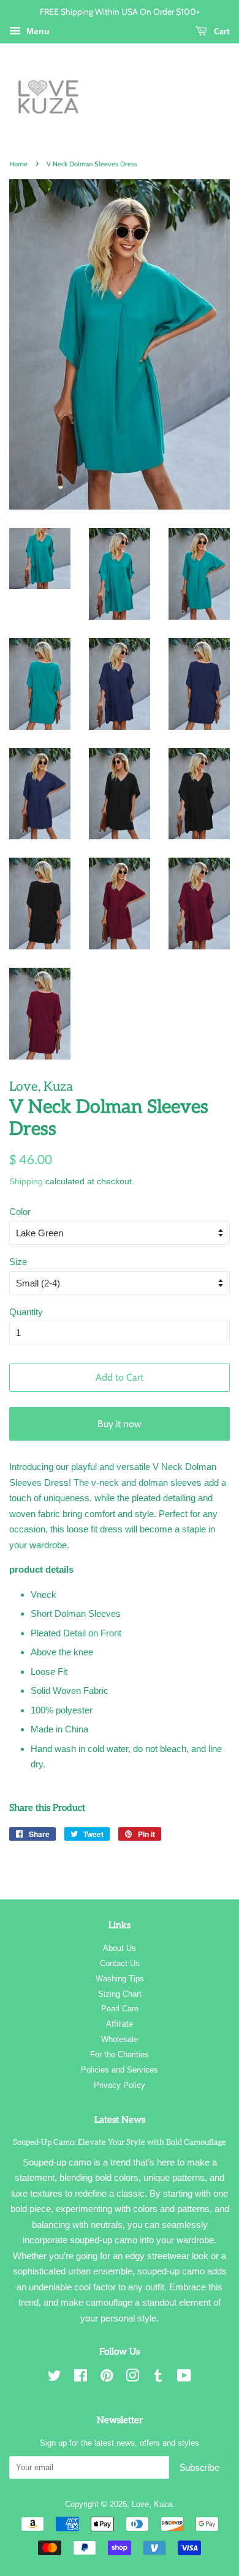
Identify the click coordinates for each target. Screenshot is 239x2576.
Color (20, 1212)
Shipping (26, 1181)
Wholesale (120, 2039)
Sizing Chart (120, 1994)
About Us (120, 1948)
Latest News (120, 2120)
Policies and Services (120, 2070)
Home (18, 164)
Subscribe (199, 2467)
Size (18, 1262)
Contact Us (120, 1963)
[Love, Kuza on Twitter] (55, 2378)
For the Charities (120, 2054)
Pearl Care (120, 2009)
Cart (221, 31)
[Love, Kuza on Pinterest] (107, 2378)
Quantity (26, 1312)
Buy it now (120, 1424)
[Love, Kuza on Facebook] (81, 2378)
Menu (37, 31)
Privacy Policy (120, 2085)
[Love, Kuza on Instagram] (132, 2378)
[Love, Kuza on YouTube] (184, 2378)
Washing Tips (120, 1979)
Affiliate (120, 2024)
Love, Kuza (152, 2504)
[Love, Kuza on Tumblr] (158, 2378)
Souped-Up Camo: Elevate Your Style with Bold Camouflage (120, 2142)
